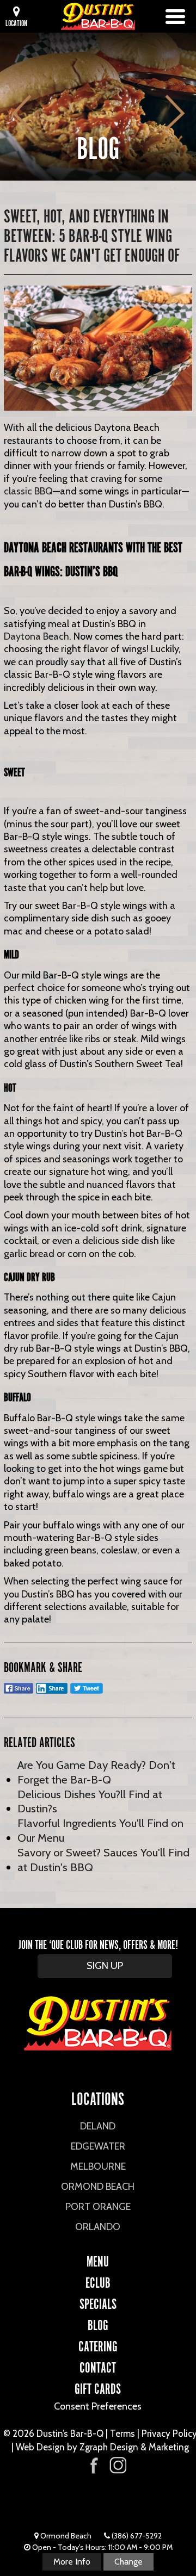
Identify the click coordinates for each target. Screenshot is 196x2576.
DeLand (98, 2126)
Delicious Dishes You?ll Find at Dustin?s (90, 1801)
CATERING (98, 2345)
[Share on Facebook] (19, 1693)
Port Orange (98, 2207)
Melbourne (98, 2166)
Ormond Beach (98, 2187)
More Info (72, 2562)
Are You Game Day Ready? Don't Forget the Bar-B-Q (96, 1772)
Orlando (98, 2227)
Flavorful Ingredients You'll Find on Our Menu (100, 1830)
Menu (98, 2260)
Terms (122, 2433)
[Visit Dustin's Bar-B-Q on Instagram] (118, 2465)
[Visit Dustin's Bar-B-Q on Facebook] (94, 2464)
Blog (98, 2324)
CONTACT (98, 2366)
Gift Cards (98, 2387)
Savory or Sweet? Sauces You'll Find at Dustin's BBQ (103, 1860)
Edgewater (98, 2146)
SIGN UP (105, 1966)
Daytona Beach (36, 636)
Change (128, 2562)
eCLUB (98, 2281)
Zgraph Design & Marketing (134, 2447)
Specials (98, 2302)
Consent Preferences (98, 2406)
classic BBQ (28, 491)
